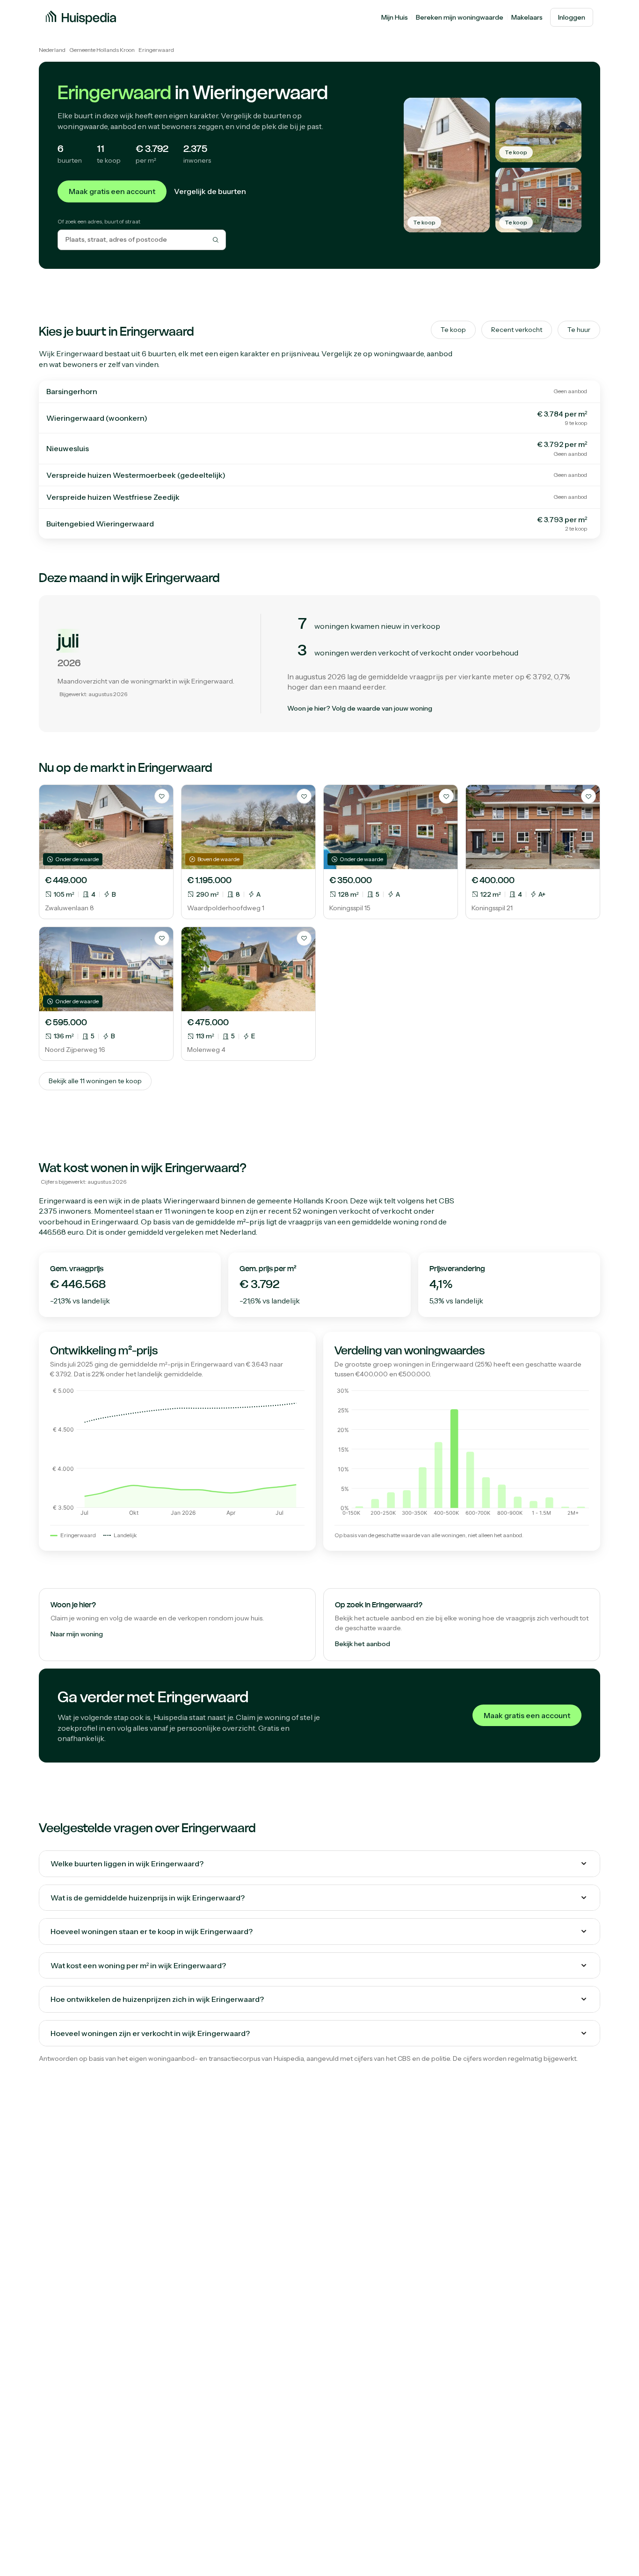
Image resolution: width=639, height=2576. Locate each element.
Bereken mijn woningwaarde (460, 17)
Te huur (579, 330)
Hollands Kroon (320, 1201)
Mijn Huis (395, 17)
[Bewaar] (162, 796)
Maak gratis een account (112, 191)
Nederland (52, 50)
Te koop (453, 330)
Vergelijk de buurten (210, 191)
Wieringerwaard (191, 1201)
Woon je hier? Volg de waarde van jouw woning (360, 708)
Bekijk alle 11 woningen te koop (95, 1081)
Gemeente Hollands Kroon (102, 50)
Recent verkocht (517, 330)
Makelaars (527, 17)
